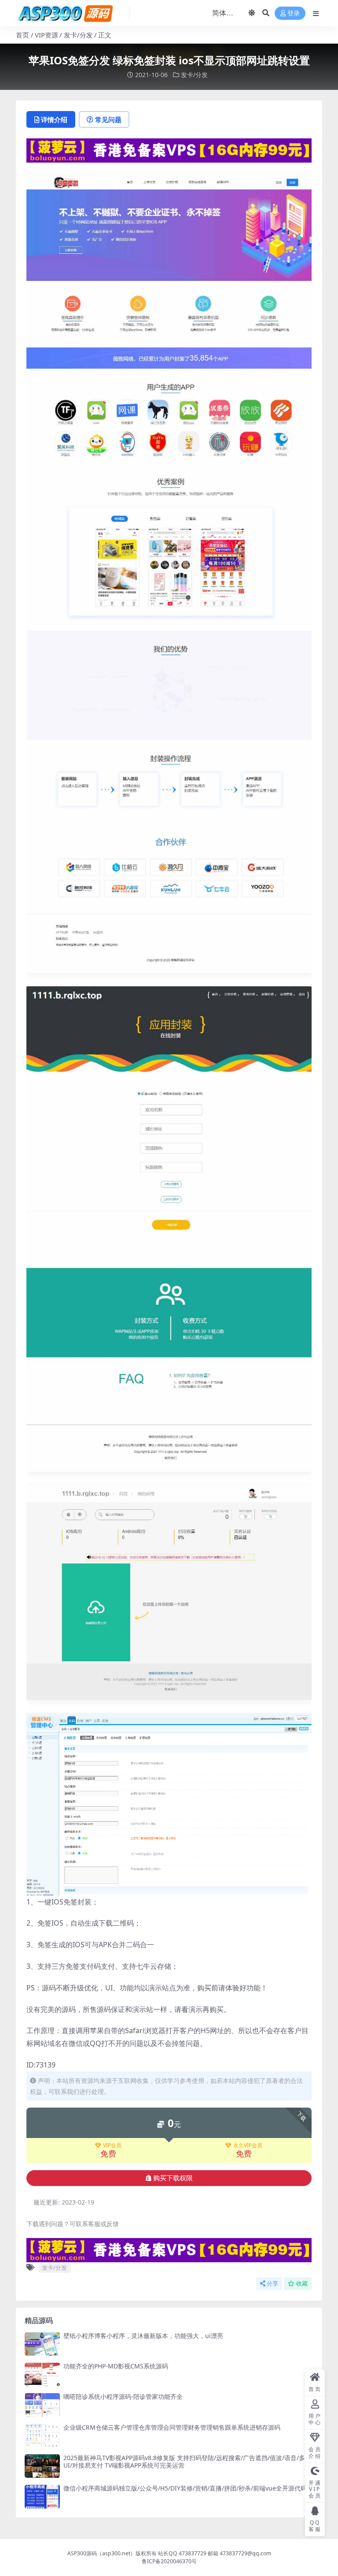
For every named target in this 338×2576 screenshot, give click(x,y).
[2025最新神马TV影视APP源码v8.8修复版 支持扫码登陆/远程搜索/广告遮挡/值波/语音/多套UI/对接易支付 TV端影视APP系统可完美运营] (42, 2466)
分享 (272, 2284)
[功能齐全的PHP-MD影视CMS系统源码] (42, 2374)
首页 (22, 35)
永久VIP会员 (248, 2145)
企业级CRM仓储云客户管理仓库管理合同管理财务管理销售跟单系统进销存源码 (172, 2427)
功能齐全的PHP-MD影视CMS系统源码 (116, 2366)
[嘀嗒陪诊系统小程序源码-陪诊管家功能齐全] (42, 2405)
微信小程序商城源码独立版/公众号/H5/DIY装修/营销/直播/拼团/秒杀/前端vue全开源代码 (185, 2488)
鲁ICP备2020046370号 (169, 2561)
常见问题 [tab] (108, 119)
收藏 (302, 2284)
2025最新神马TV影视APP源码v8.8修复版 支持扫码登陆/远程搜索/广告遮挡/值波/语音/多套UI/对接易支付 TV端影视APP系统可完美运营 (187, 2461)
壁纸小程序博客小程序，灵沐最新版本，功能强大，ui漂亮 (143, 2336)
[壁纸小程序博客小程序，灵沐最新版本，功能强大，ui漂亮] (42, 2344)
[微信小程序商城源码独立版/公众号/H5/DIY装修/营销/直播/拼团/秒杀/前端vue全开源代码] (42, 2496)
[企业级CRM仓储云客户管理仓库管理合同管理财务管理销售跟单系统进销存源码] (42, 2436)
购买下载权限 (173, 2178)
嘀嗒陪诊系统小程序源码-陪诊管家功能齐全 (123, 2396)
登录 (294, 13)
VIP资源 (46, 35)
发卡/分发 (78, 35)
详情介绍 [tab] (54, 119)
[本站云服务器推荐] (169, 150)
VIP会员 (112, 2145)
